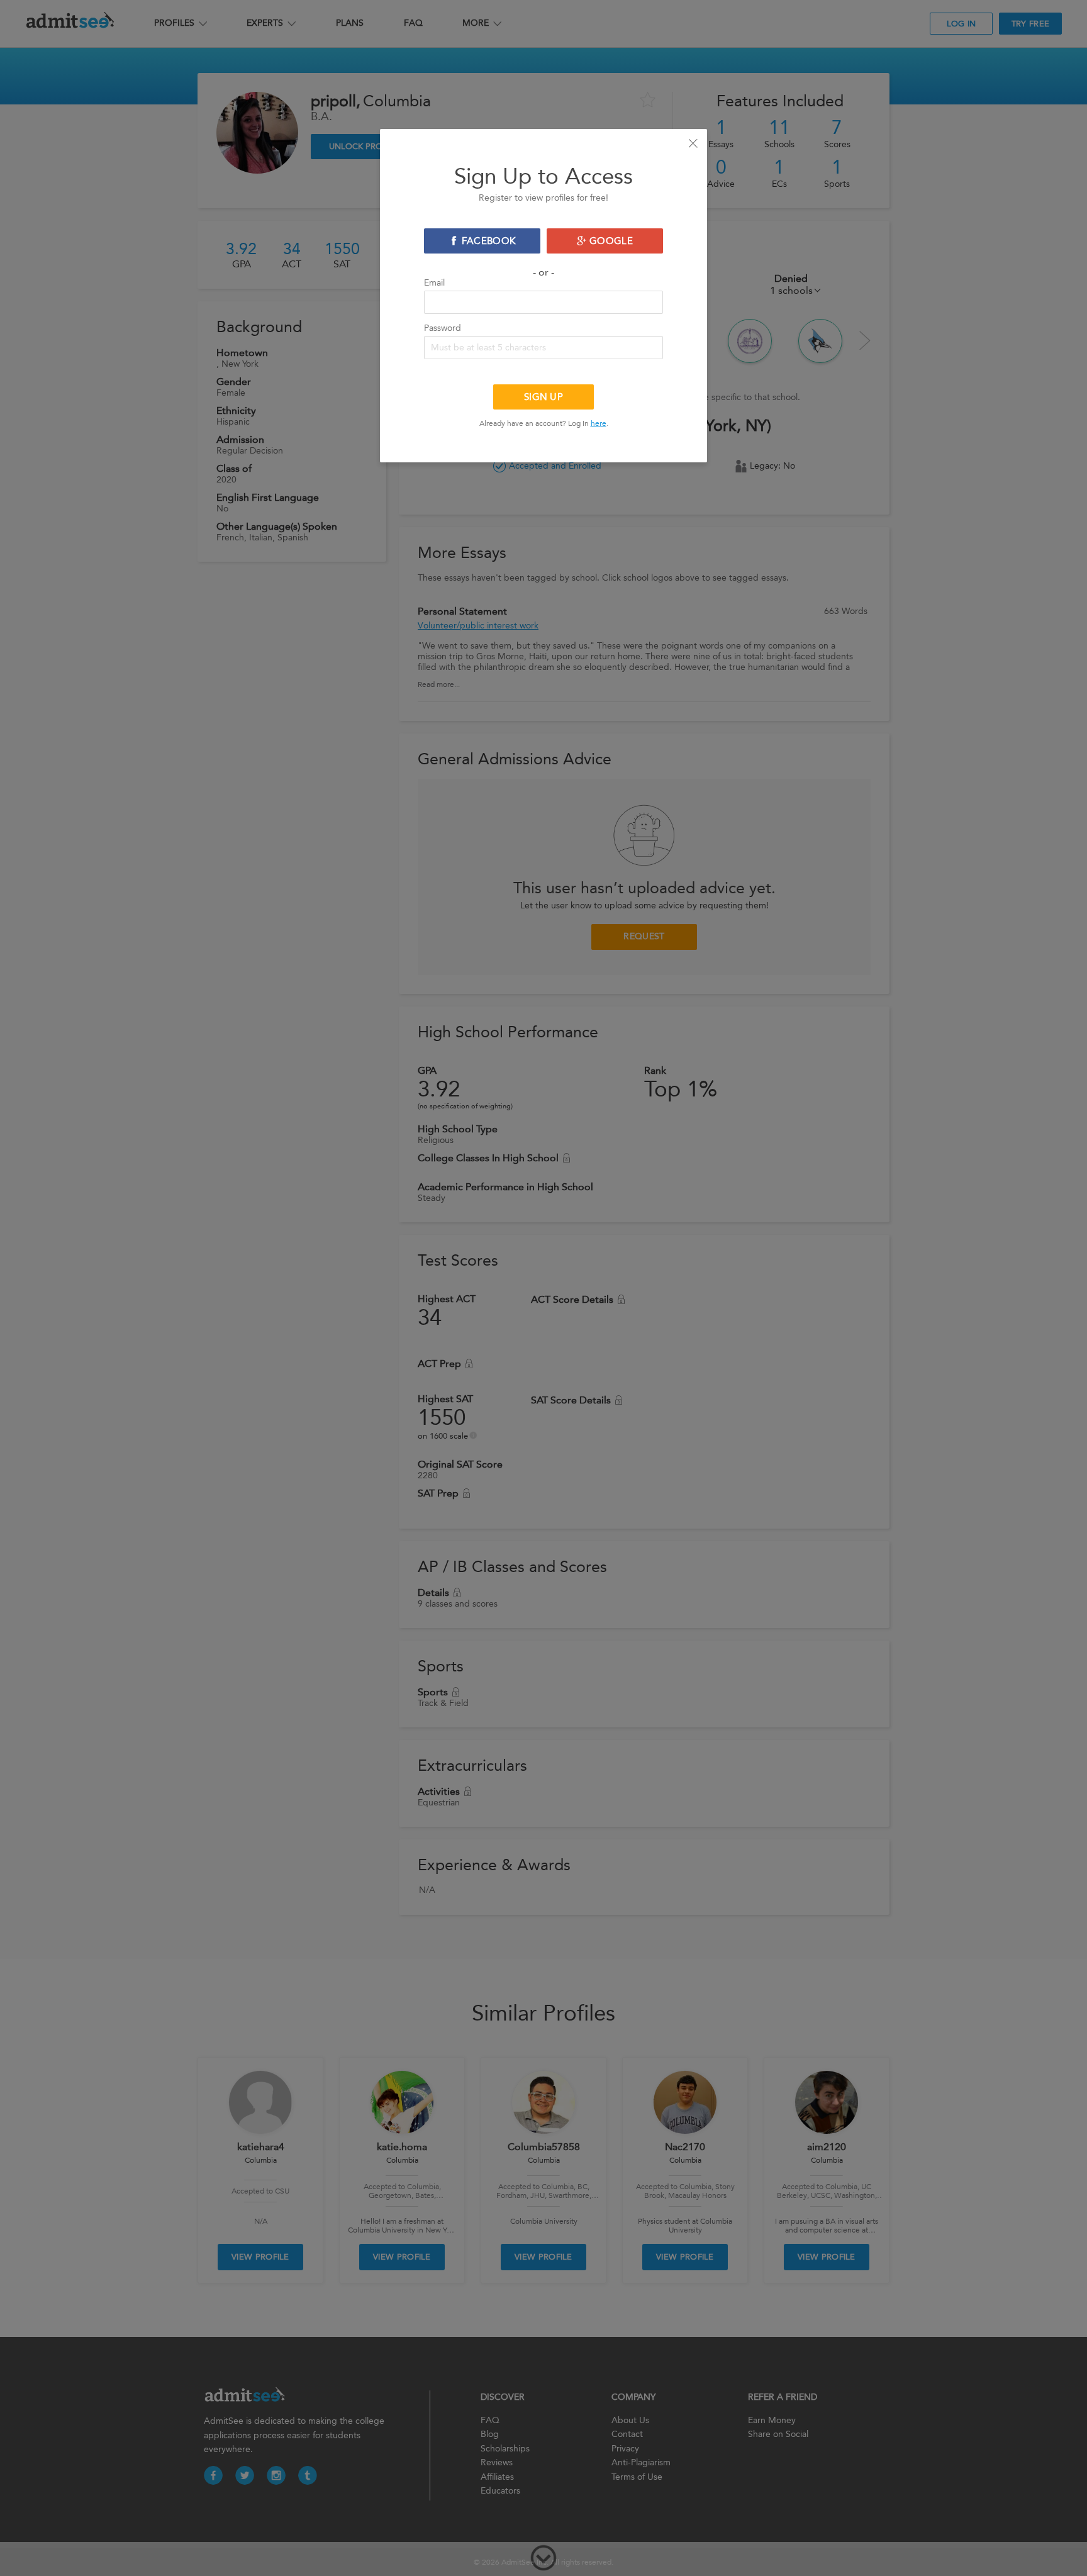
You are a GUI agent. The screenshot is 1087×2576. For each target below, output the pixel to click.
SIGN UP (543, 397)
